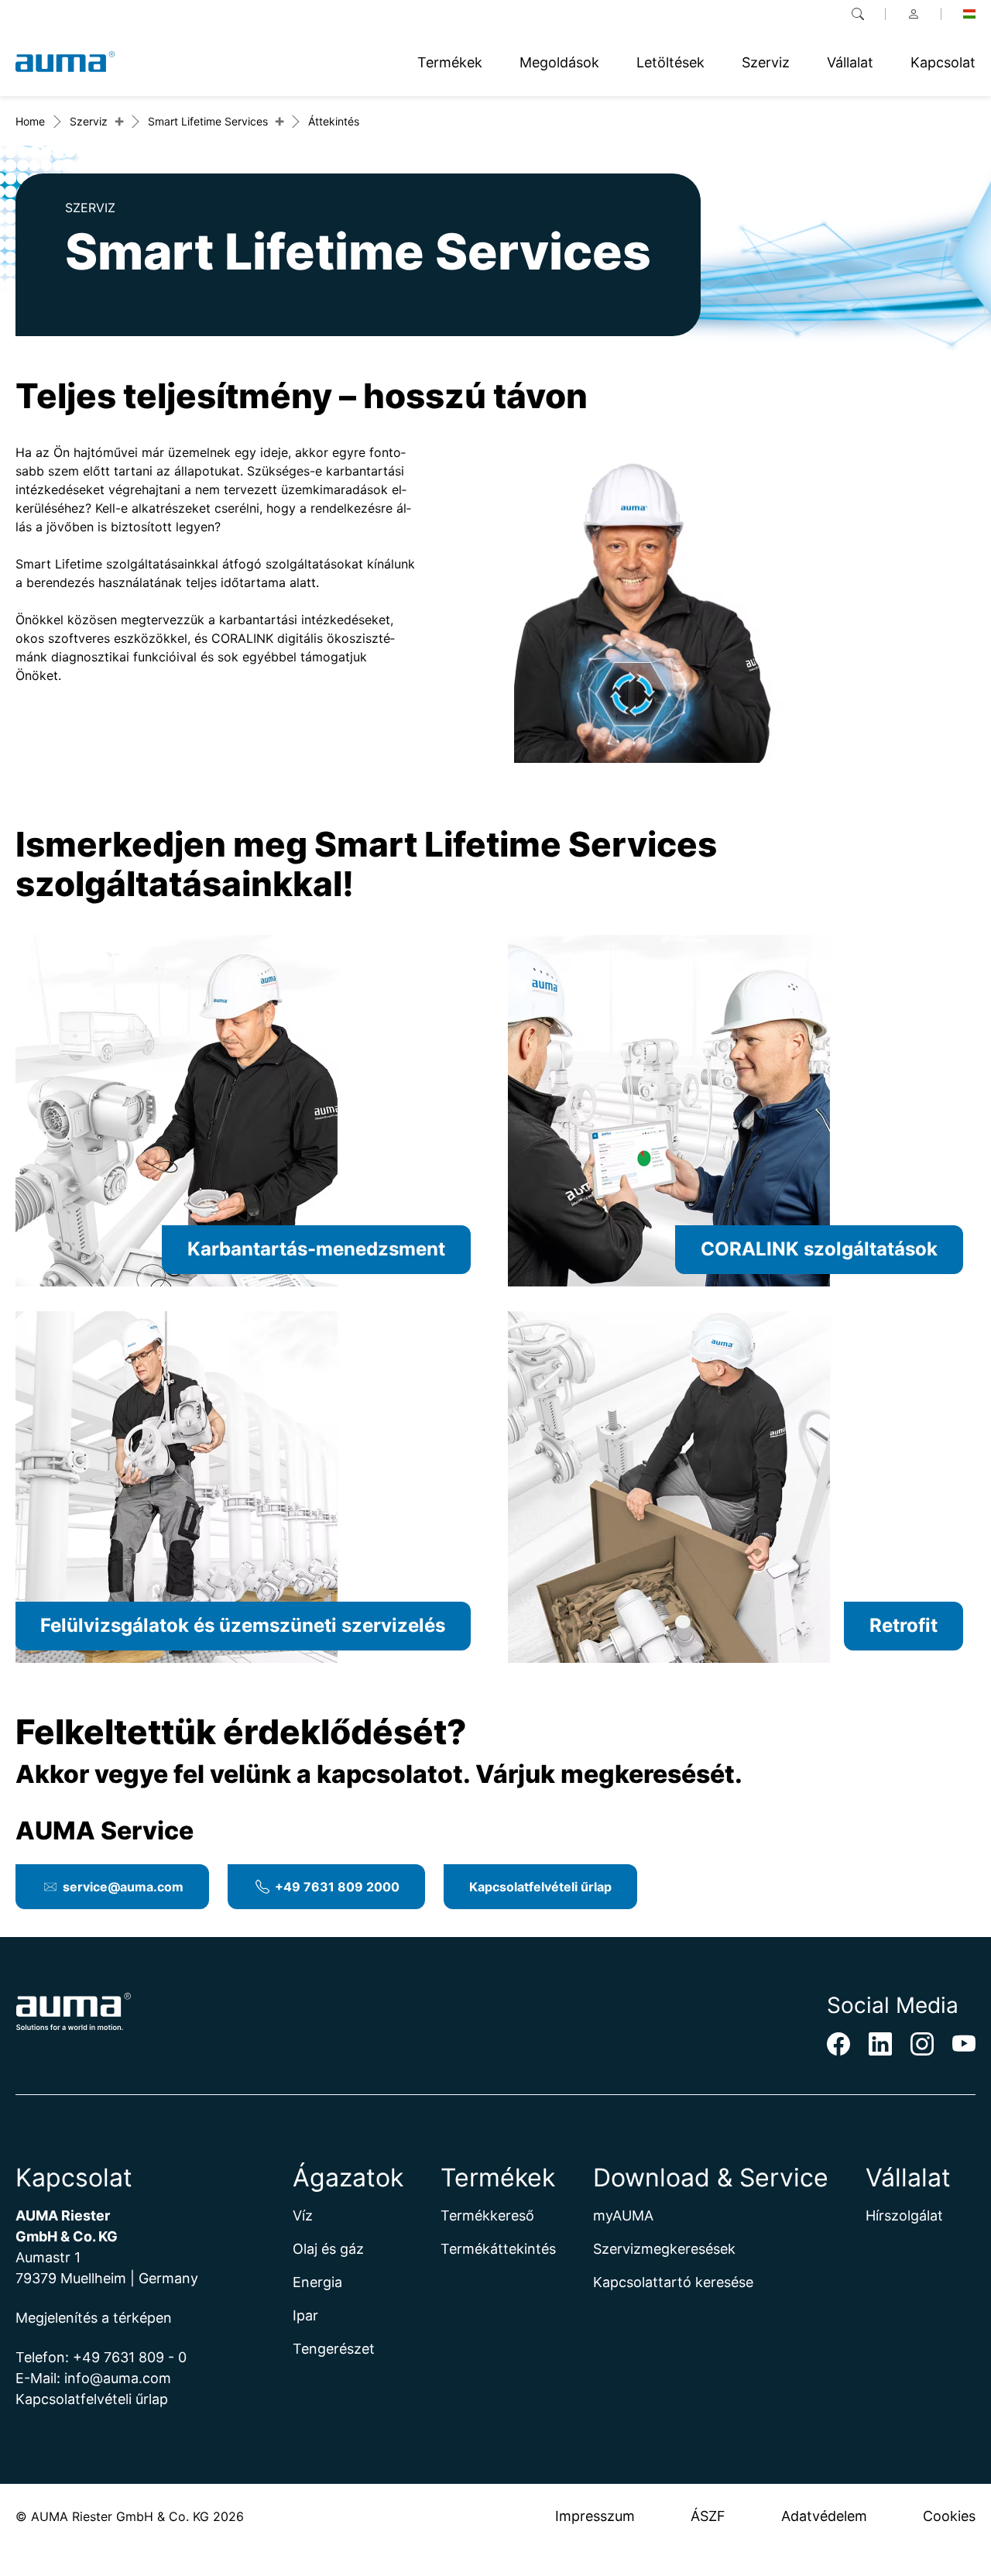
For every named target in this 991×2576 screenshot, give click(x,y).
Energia (317, 2282)
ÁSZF (708, 2516)
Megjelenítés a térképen (94, 2318)
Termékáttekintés (498, 2249)
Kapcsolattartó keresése (673, 2282)
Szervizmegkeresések (664, 2249)
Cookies (949, 2516)
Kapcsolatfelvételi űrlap (540, 1887)
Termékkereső (487, 2215)
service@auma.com (123, 1887)
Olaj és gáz (328, 2249)
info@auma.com (118, 2378)
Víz (303, 2215)
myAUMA (623, 2215)
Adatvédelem (824, 2516)
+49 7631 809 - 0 (130, 2357)
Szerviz (89, 121)
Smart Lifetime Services (208, 121)
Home (30, 121)
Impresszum (595, 2516)
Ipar (305, 2315)
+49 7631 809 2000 (337, 1887)
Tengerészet (334, 2349)
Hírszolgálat (904, 2215)
